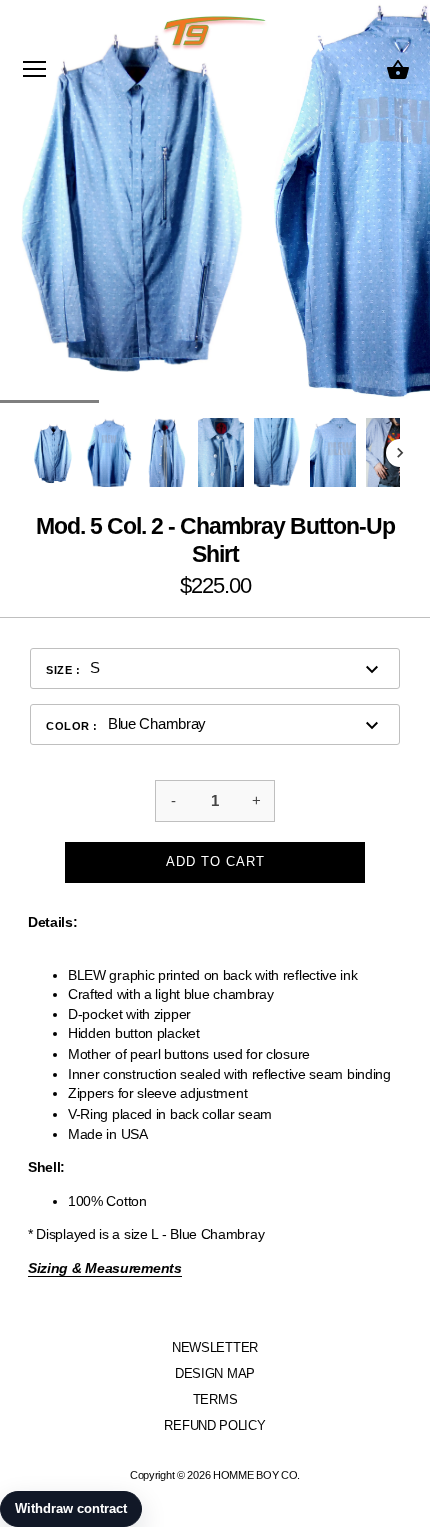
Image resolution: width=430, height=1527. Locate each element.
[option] (53, 452)
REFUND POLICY (214, 1425)
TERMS (215, 1399)
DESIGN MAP (215, 1373)
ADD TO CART (215, 861)
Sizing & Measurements (105, 1268)
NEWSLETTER (215, 1347)
